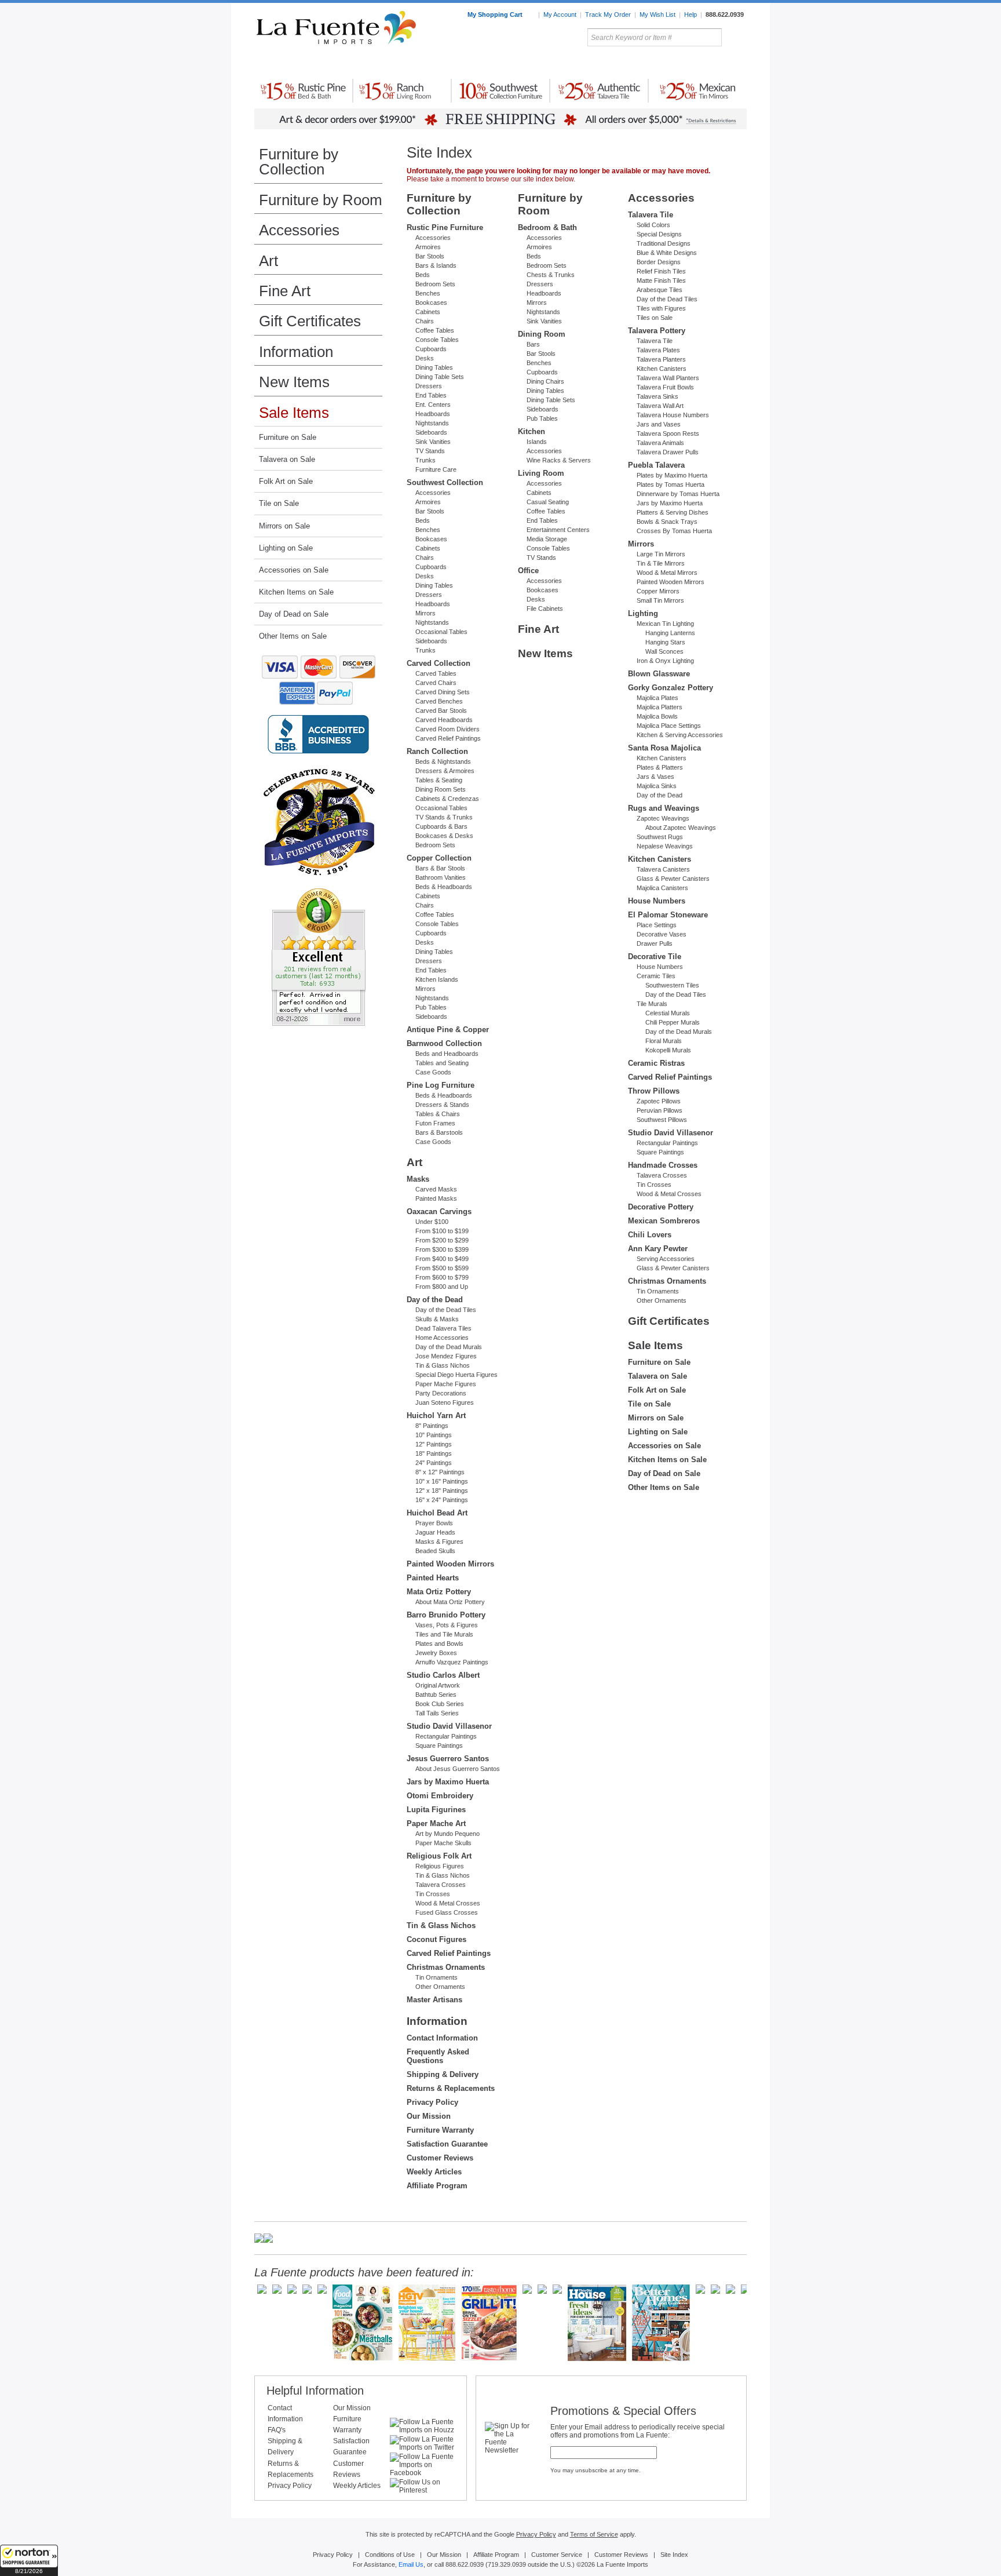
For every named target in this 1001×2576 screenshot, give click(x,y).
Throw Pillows (654, 1091)
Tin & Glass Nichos (443, 1365)
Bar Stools (430, 256)
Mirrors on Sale (284, 526)
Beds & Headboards (444, 887)
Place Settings (657, 925)
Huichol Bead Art (437, 1513)
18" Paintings (434, 1453)
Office (528, 571)
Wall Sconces (664, 651)
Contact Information (442, 2038)
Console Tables (437, 340)
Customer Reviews (440, 2158)
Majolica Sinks (657, 786)
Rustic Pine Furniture (445, 227)
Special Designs (659, 234)
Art (528, 63)
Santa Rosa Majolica (664, 748)
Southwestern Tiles (672, 985)
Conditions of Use (390, 2555)
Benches (428, 293)
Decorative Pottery (661, 1207)
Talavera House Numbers (673, 415)
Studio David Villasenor (449, 1726)
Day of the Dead (435, 1300)
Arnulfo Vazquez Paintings (452, 1662)
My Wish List (657, 14)
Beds (423, 275)
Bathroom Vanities (441, 877)
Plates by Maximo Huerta (672, 475)
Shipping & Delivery (443, 2074)
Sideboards (431, 432)
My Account (560, 14)
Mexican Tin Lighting (665, 624)
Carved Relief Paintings (448, 738)
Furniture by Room (321, 200)
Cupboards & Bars (441, 826)
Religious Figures (440, 1866)
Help (691, 14)
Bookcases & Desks (444, 836)
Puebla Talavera (656, 465)
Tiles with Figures (661, 308)
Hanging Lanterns (670, 633)
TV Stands (430, 451)
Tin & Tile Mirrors (661, 563)
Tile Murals (652, 1004)
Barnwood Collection (444, 1043)
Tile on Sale (279, 503)
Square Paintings (439, 1746)
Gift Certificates (310, 321)
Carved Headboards (444, 720)
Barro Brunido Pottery (446, 1615)
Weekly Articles (434, 2172)
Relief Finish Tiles (661, 271)
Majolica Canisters (662, 888)
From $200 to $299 (442, 1240)
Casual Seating (548, 502)
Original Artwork (438, 1685)
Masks (418, 1179)
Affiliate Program (437, 2186)
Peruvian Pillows (660, 1110)
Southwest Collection (445, 482)
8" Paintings (432, 1426)
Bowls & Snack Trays (667, 522)
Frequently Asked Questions (438, 2056)
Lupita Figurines (436, 1810)
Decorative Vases (662, 934)
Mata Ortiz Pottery (439, 1592)
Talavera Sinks (657, 396)
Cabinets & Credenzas (447, 799)
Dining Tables (434, 367)
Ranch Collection (437, 751)
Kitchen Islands (437, 979)
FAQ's (277, 2430)
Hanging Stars (665, 642)
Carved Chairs (436, 683)
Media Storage (547, 539)
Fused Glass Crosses (447, 1912)
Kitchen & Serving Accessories (680, 735)
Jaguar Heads (435, 1532)
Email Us (411, 2564)
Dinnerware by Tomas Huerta (678, 494)
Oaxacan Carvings (439, 1212)
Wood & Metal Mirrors (667, 573)
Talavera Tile (651, 215)
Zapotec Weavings (663, 818)
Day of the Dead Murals (449, 1347)
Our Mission (429, 2116)
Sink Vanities (433, 442)
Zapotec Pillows (659, 1101)
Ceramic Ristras (656, 1063)
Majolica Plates (657, 698)
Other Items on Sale (293, 636)
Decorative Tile (655, 957)
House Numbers (657, 901)
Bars (533, 344)
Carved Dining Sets (443, 692)
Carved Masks (436, 1189)
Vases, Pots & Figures (447, 1625)
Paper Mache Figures (446, 1384)
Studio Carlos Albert (443, 1675)
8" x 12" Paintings (440, 1472)
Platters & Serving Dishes (673, 512)
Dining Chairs (545, 381)
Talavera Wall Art (660, 406)
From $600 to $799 (442, 1277)
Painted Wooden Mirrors (450, 1564)
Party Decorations (441, 1393)
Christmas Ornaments (446, 1967)
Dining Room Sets (441, 789)
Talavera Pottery (587, 63)
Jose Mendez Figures (446, 1356)
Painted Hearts (433, 1578)
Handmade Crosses (663, 1165)
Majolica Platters (660, 707)
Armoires (428, 247)
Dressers (429, 386)
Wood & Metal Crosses (448, 1903)
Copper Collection (439, 858)
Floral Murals (664, 1041)
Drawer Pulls (655, 943)
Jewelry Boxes (436, 1653)
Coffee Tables (435, 330)
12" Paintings (434, 1444)
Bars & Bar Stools (440, 868)
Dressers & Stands (442, 1105)
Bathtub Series (436, 1695)
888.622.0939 (725, 14)
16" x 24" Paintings (442, 1500)
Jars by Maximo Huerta (448, 1782)
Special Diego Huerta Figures (456, 1375)
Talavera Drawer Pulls (668, 452)
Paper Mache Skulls (443, 1843)
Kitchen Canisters (662, 369)
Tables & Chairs (438, 1114)
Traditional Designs (664, 243)
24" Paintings (434, 1463)
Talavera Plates (658, 350)
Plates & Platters (660, 767)
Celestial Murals (668, 1013)
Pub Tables (431, 1007)
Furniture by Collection (299, 162)
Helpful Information (315, 2391)
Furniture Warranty (440, 2130)
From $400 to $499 (442, 1259)
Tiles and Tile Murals (444, 1634)
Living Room (541, 473)
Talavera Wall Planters (668, 378)
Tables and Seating (442, 1063)
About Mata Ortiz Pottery (450, 1602)
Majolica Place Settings (669, 726)
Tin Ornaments (436, 1977)
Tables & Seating (439, 780)
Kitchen (531, 431)
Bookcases (431, 303)
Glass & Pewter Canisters (673, 879)
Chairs (425, 321)
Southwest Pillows (662, 1120)
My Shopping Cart (496, 14)
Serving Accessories (666, 1259)
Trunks (425, 460)
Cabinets (428, 312)
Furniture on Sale (288, 437)
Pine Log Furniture (441, 1085)
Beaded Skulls (435, 1551)
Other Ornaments (440, 1987)
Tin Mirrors (627, 63)
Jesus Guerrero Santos (448, 1759)
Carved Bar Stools (441, 711)
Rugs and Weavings (664, 808)
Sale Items (719, 63)
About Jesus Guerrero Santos (458, 1769)
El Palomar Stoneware (668, 915)
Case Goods (433, 1072)
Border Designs (659, 262)
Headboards (433, 414)
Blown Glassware (659, 674)
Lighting (669, 63)
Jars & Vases (655, 777)
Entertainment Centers (558, 530)
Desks (425, 358)
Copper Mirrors (658, 591)
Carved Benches (439, 701)
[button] (29, 2560)
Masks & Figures (439, 1542)
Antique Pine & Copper (448, 1030)
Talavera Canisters (663, 869)
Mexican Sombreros (664, 1221)
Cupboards (431, 349)
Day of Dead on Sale (294, 614)
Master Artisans (434, 2000)
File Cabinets (545, 609)
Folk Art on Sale (286, 481)
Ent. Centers (433, 405)
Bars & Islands (436, 265)
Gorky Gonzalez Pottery (671, 688)
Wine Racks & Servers (559, 460)
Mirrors (425, 613)
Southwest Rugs (660, 837)
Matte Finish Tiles (661, 280)
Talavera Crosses (441, 1885)
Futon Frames (435, 1123)
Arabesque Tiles (660, 290)
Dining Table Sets (440, 377)
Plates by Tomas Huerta (671, 484)
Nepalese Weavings (665, 846)
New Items (294, 382)
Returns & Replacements (451, 2088)
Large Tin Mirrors (661, 554)
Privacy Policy (432, 2102)
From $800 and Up (442, 1287)
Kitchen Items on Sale (296, 592)
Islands (537, 442)
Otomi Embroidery (440, 1796)
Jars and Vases (659, 424)
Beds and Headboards (447, 1054)
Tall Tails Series (437, 1713)
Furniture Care (436, 469)
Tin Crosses (433, 1894)
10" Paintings (434, 1435)
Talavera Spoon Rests (668, 433)
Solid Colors (653, 225)
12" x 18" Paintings (442, 1491)
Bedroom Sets (435, 284)
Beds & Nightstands (443, 761)
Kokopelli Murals (668, 1050)
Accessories (299, 230)
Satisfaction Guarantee (447, 2144)
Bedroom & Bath (547, 227)
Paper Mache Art (436, 1823)
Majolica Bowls (657, 716)
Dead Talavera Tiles (443, 1328)
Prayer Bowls (434, 1523)
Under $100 (432, 1222)
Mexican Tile (553, 63)
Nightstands (432, 423)
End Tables (431, 395)
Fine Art (285, 291)
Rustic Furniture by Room (394, 63)
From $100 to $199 (442, 1231)
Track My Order (608, 14)
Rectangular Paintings (446, 1736)
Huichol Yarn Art (436, 1415)
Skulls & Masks (437, 1319)
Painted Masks (436, 1198)
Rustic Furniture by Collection (304, 63)
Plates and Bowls (439, 1644)
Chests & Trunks (551, 275)
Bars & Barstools (439, 1132)
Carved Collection (439, 663)
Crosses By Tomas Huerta (674, 531)
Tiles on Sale (655, 318)
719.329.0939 (507, 2564)
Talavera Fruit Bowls (665, 387)
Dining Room (542, 334)
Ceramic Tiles (656, 976)
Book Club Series (440, 1704)
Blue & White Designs (667, 253)
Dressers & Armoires (445, 771)
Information (296, 352)
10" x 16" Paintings (442, 1481)
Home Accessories (475, 63)
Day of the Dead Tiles (446, 1310)
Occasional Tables (441, 632)
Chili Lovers (650, 1235)
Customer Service (557, 2555)
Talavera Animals (660, 443)
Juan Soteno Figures (445, 1402)
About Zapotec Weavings (681, 828)
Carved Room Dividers (447, 729)
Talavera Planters (661, 359)
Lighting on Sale (286, 548)
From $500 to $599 (442, 1268)
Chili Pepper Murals (673, 1022)
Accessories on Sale (294, 570)
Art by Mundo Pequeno (447, 1834)
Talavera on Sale (287, 459)
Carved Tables (436, 673)
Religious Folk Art (439, 1856)
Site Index (674, 2555)
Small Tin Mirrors (660, 600)
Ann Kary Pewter (658, 1249)
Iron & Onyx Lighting (665, 661)
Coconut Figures (436, 1939)
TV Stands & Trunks (444, 817)
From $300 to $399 (442, 1249)
